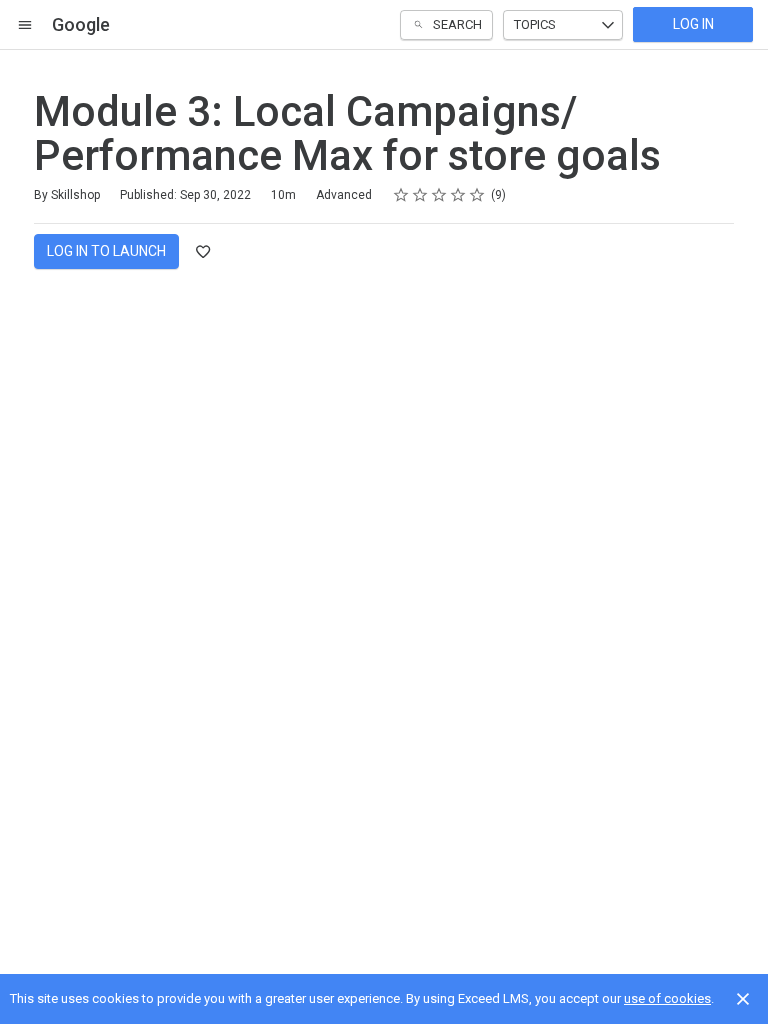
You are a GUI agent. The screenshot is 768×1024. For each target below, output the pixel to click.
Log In (693, 24)
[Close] (743, 999)
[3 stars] (439, 195)
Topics (535, 24)
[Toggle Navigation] (26, 25)
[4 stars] (458, 195)
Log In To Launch (106, 251)
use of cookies (667, 998)
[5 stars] (477, 195)
